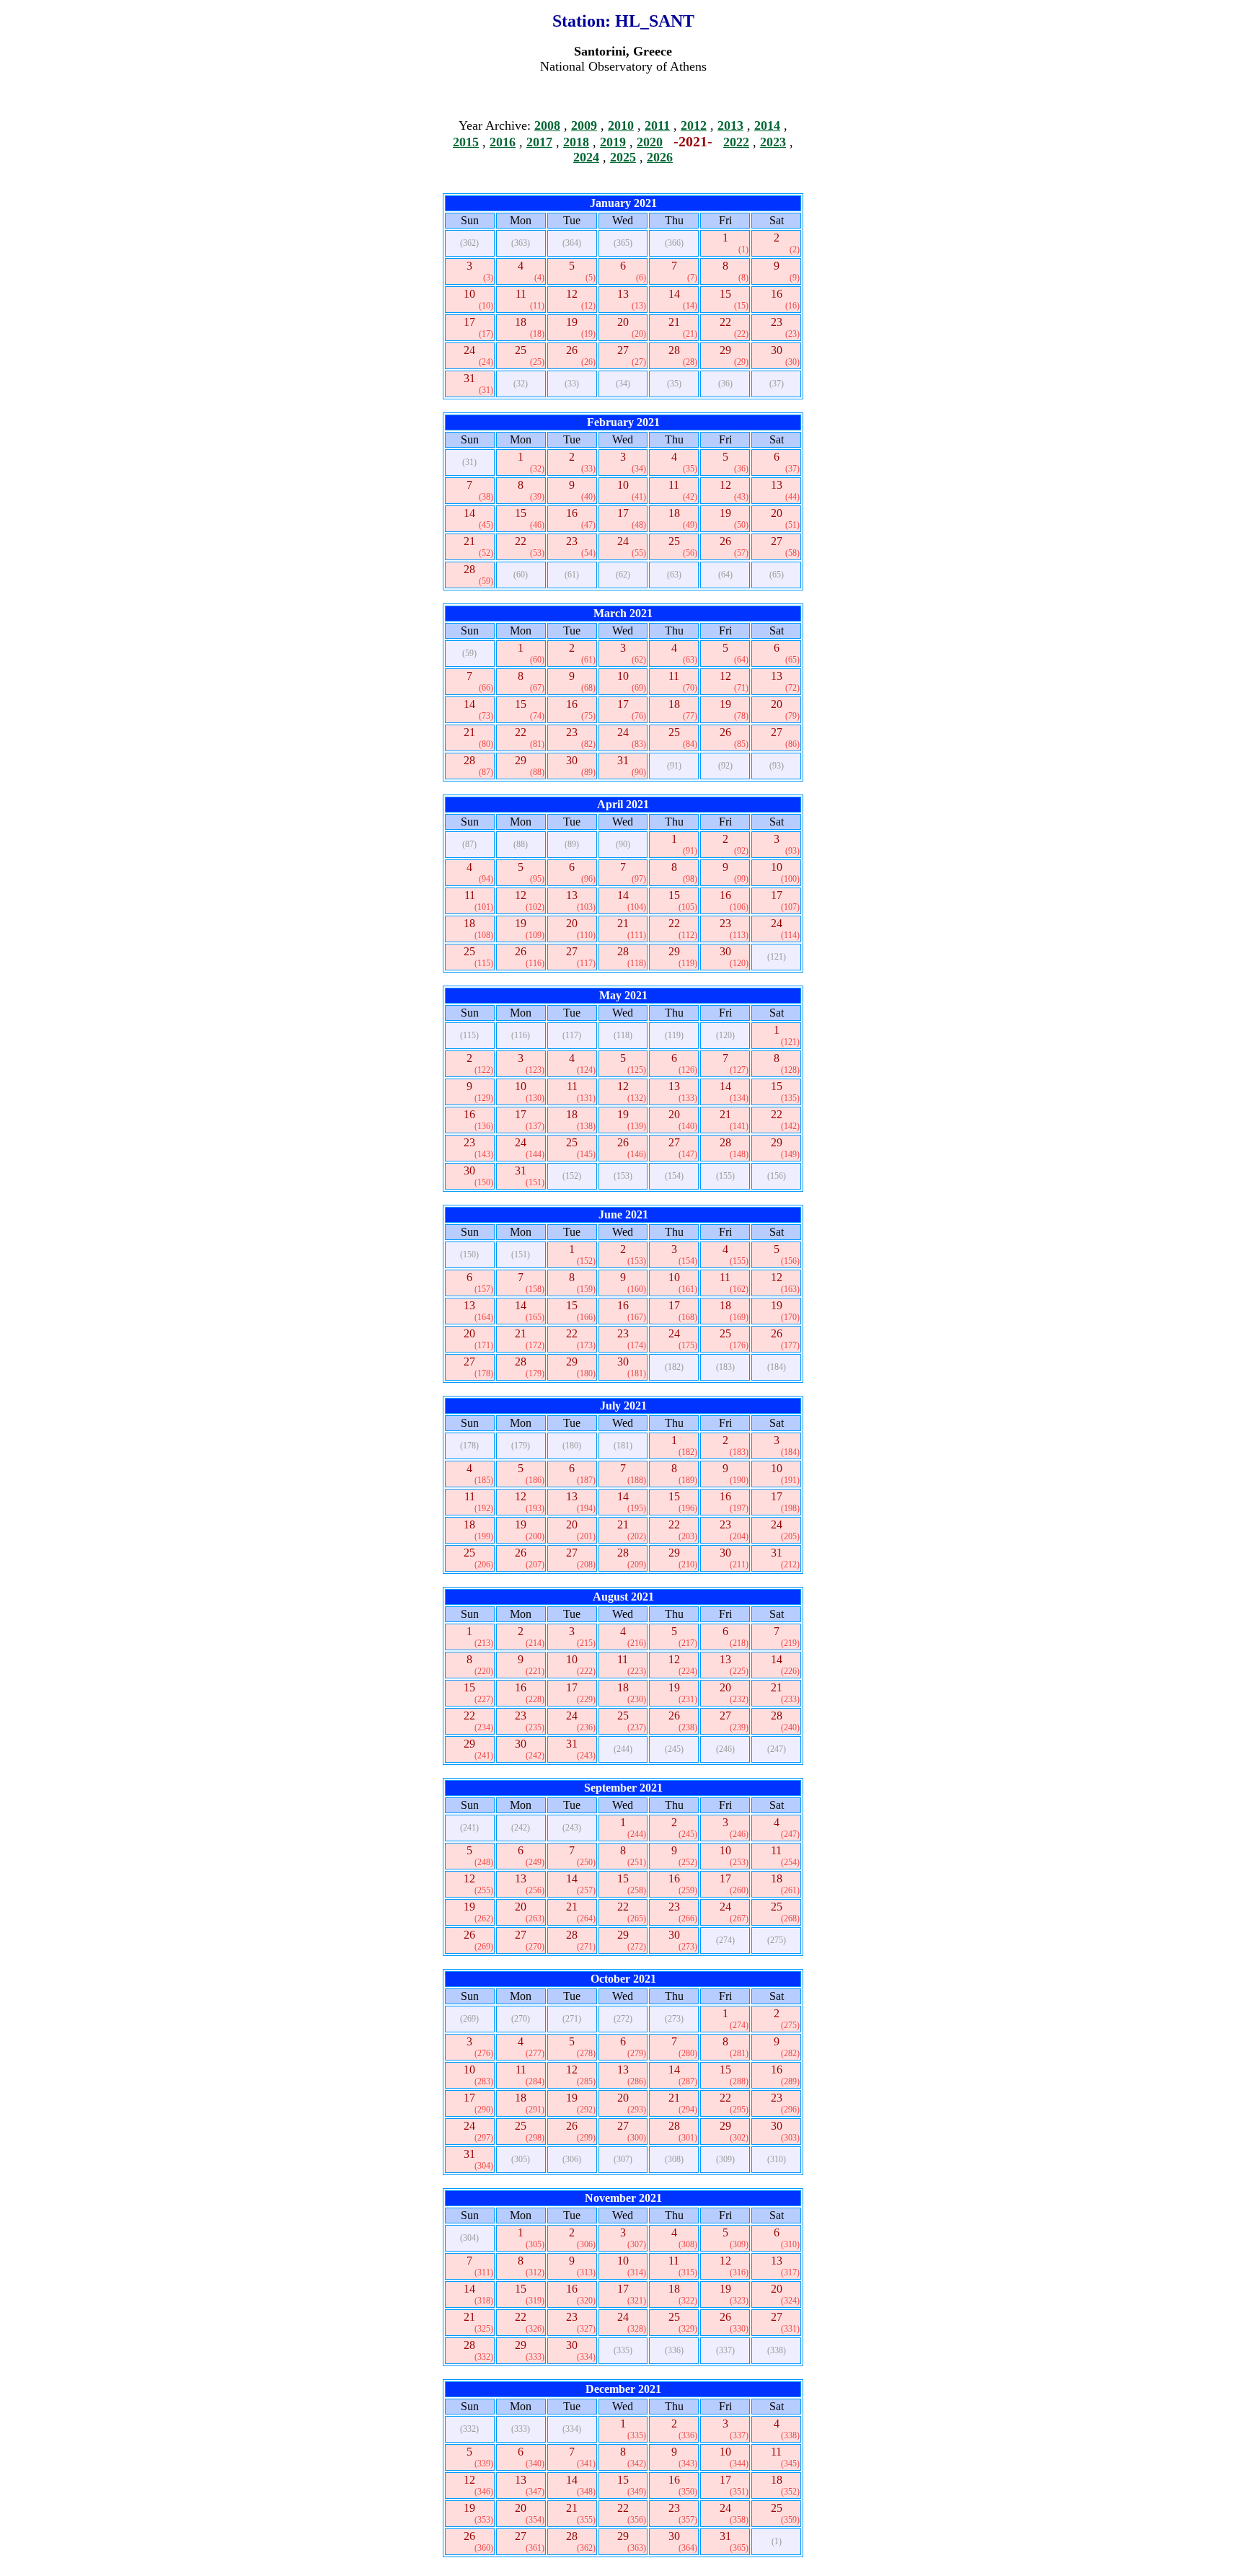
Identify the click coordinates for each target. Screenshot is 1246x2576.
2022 (736, 142)
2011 (657, 125)
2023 (773, 142)
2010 (621, 125)
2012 (694, 125)
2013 (730, 125)
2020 (650, 142)
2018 (576, 142)
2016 (503, 142)
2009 (584, 125)
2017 (539, 142)
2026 (660, 157)
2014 (767, 125)
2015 (466, 142)
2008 (547, 125)
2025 (623, 157)
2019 (613, 142)
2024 (586, 157)
